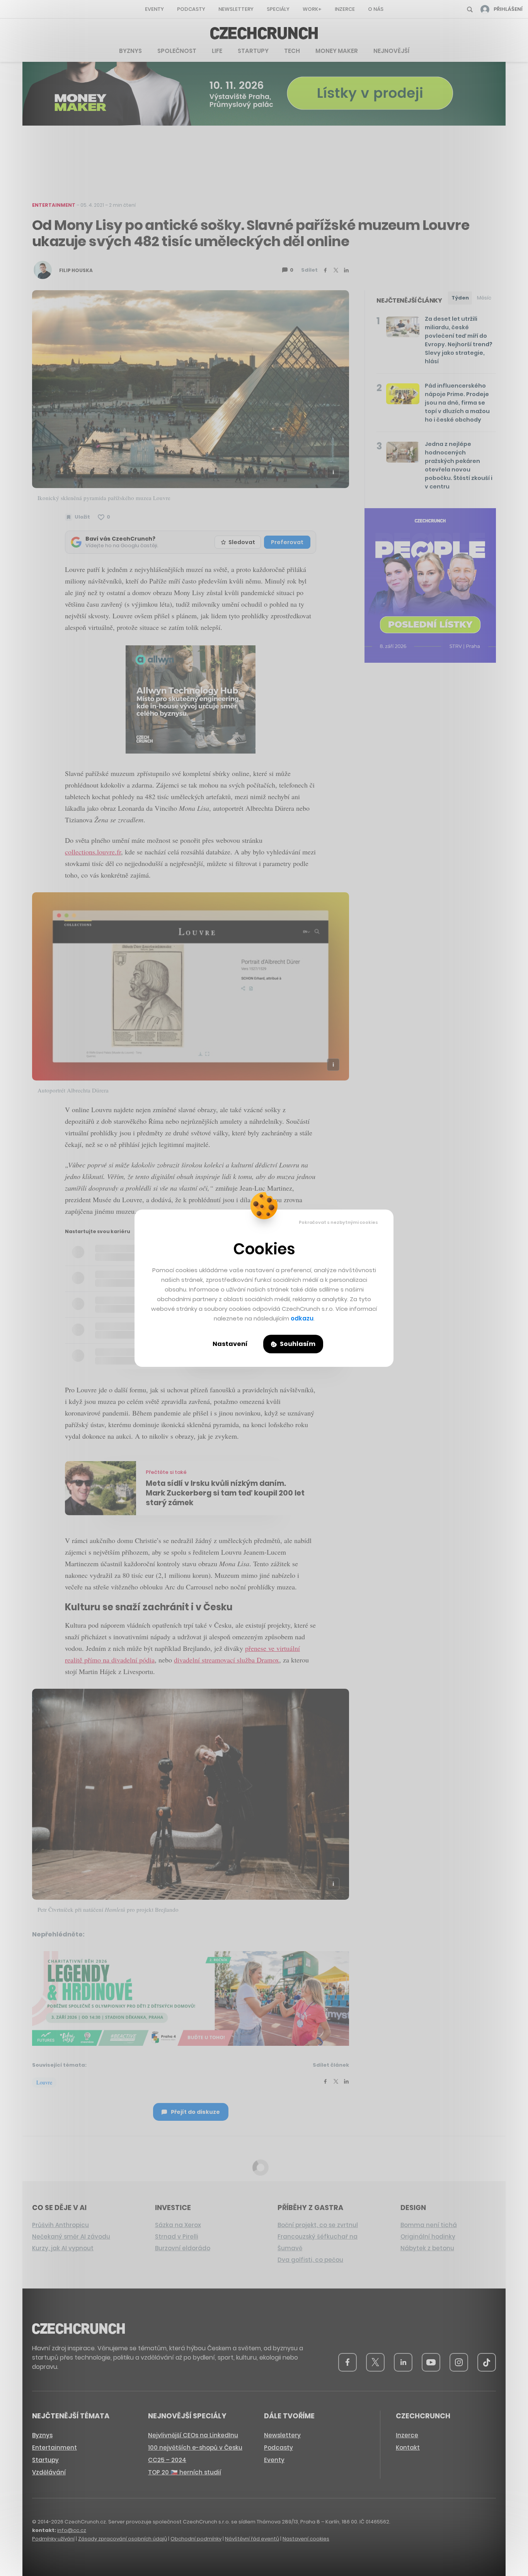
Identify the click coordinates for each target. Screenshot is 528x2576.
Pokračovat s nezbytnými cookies (338, 1222)
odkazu (302, 1318)
